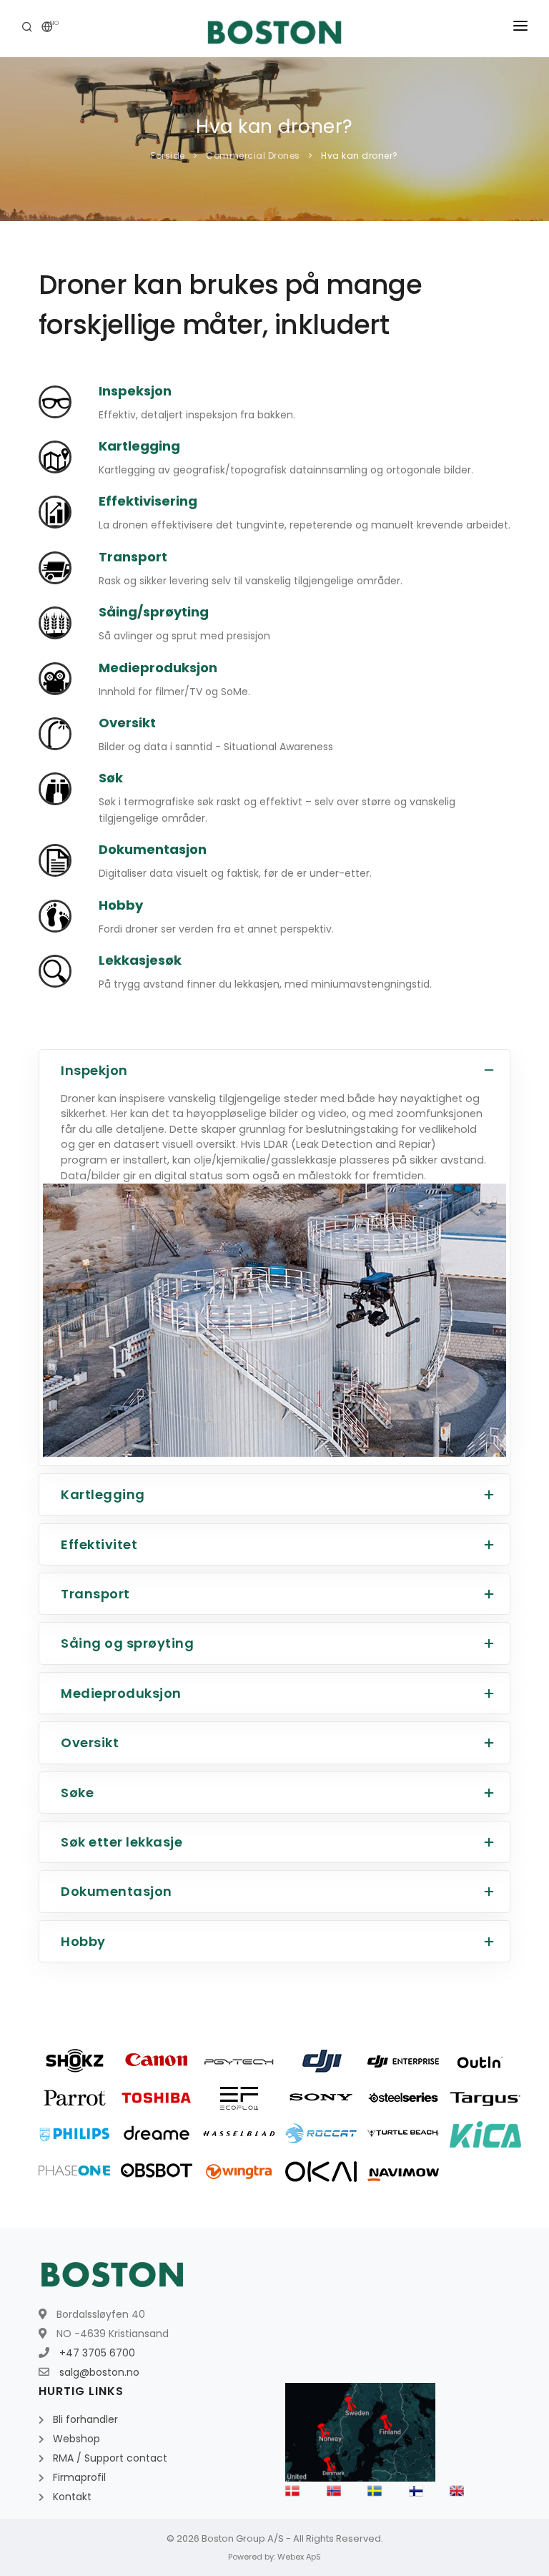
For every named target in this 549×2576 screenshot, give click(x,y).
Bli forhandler (85, 2419)
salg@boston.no (99, 2372)
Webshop (76, 2439)
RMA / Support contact (110, 2458)
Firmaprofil (79, 2477)
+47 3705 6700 (97, 2353)
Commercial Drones (253, 156)
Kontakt (72, 2497)
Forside (168, 156)
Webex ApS (299, 2557)
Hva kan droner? (358, 156)
